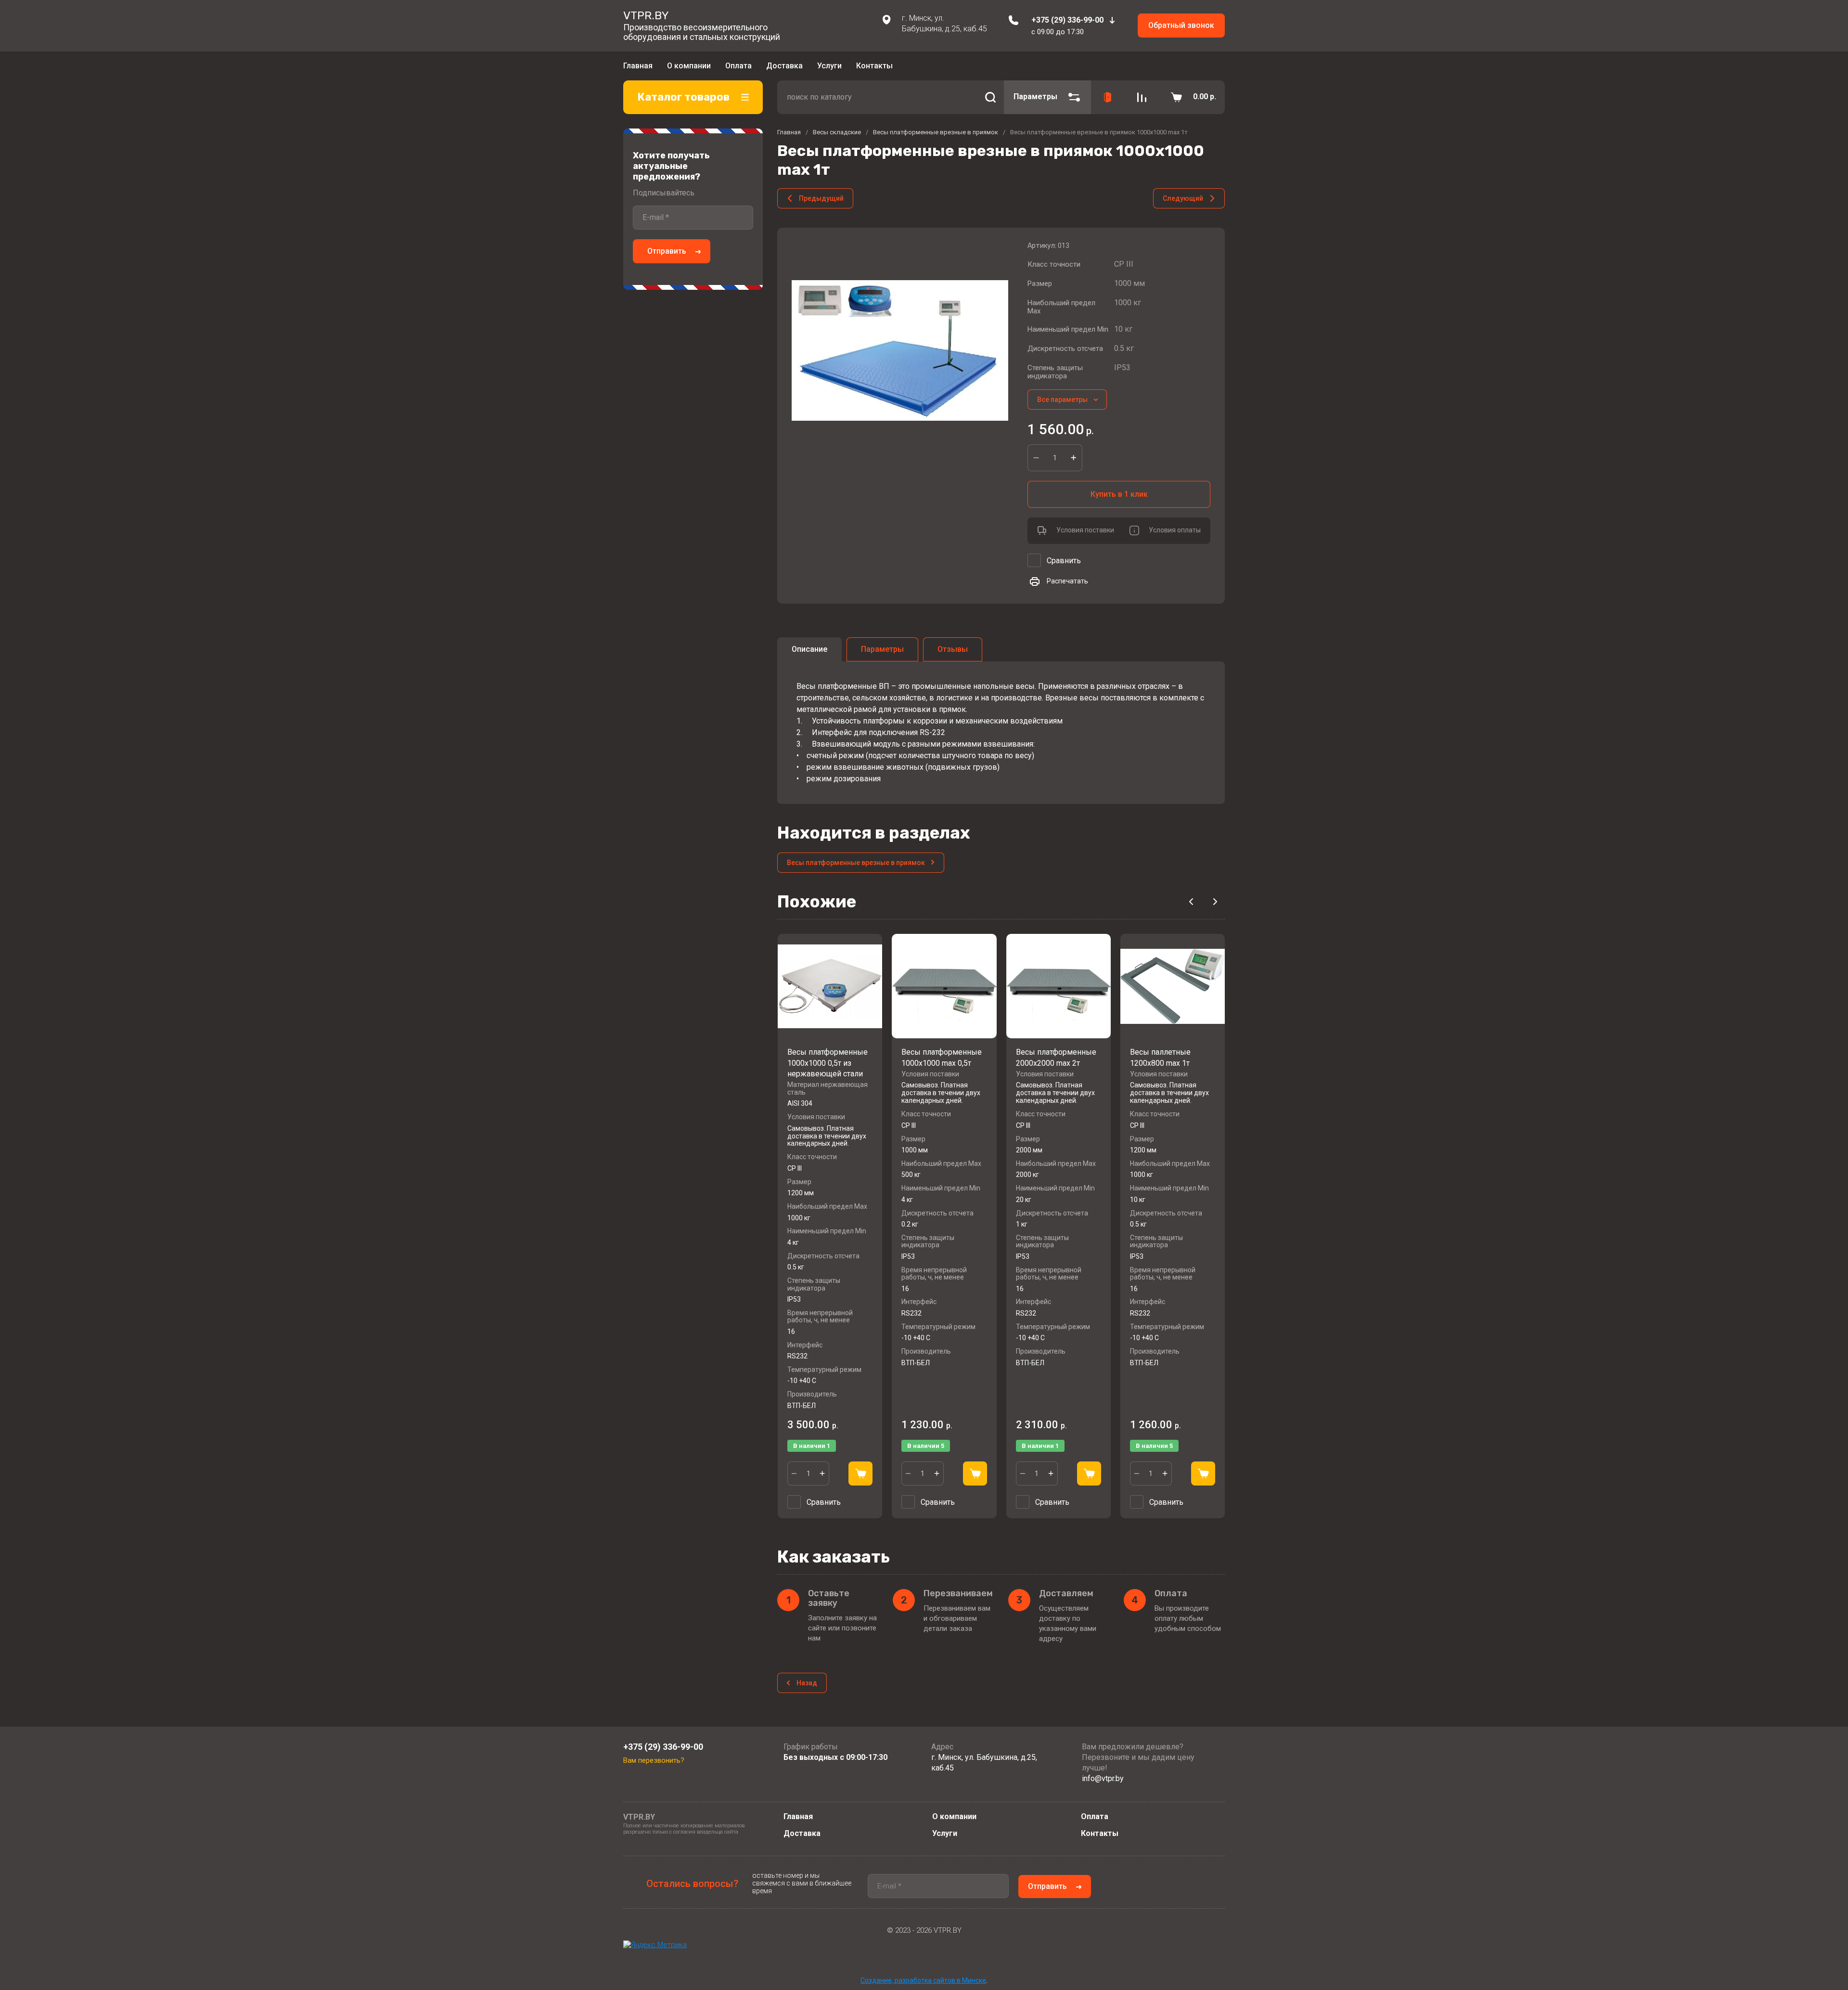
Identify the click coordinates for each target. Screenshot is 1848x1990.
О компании (689, 66)
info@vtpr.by (1103, 1778)
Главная (638, 66)
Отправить (667, 251)
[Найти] (990, 97)
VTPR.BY (646, 15)
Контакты (874, 66)
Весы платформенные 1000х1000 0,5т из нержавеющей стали (828, 1063)
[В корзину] (860, 1473)
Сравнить (1064, 561)
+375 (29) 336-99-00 (1067, 20)
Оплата (738, 66)
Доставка (784, 66)
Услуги (829, 66)
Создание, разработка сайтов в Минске (923, 1980)
